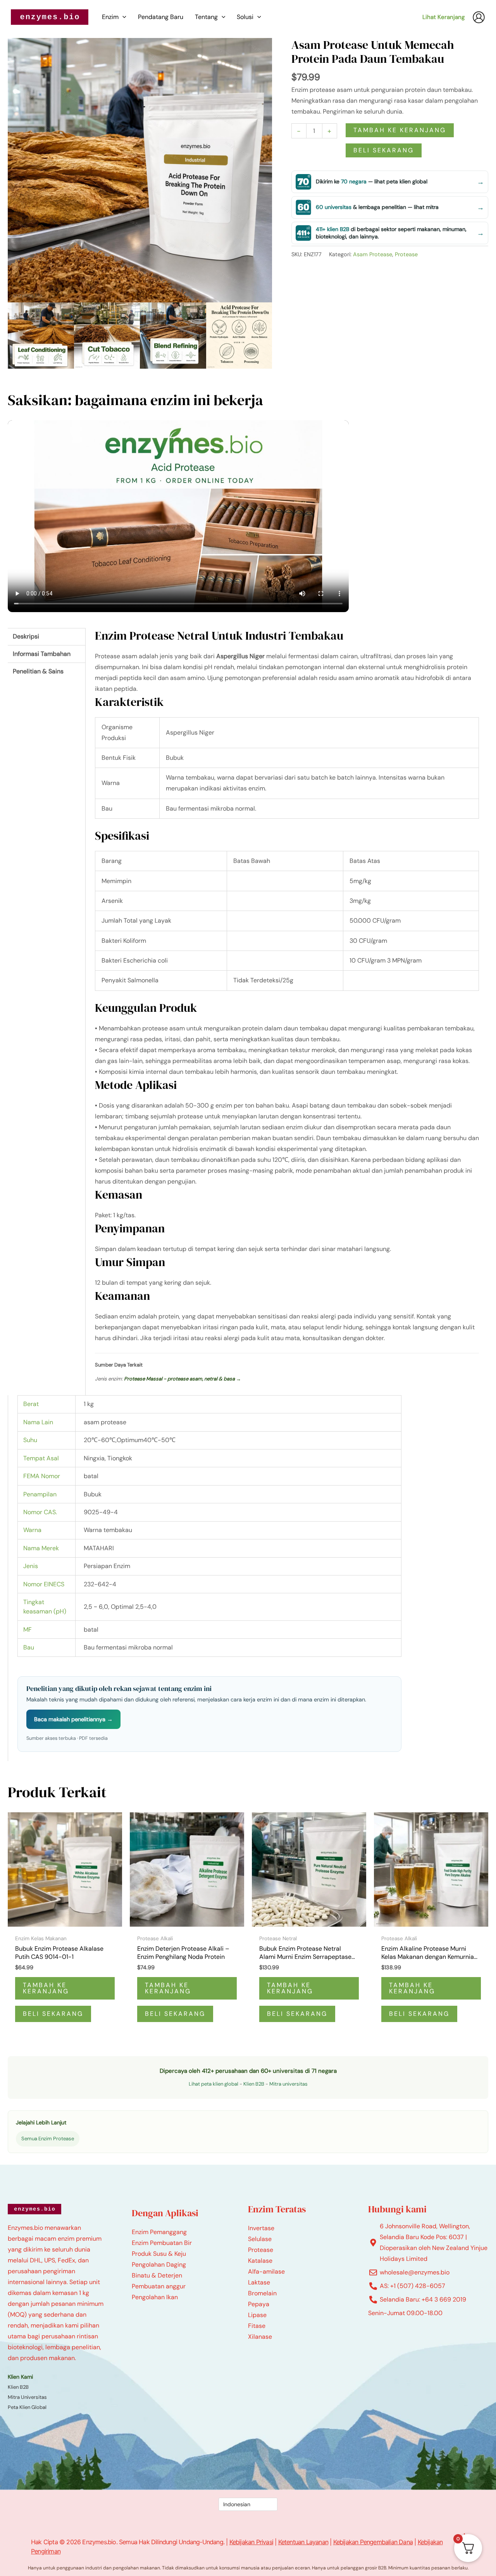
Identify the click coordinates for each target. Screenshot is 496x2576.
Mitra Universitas (27, 2397)
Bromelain (262, 2293)
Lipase (257, 2315)
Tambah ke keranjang (400, 130)
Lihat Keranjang (443, 17)
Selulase (260, 2239)
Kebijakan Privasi (251, 2542)
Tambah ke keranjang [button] (46, 1988)
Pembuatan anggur (159, 2286)
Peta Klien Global (27, 2407)
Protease (406, 254)
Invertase (261, 2228)
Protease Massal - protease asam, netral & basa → (183, 1379)
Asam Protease (373, 254)
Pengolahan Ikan (155, 2297)
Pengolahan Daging (159, 2265)
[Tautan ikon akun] (479, 17)
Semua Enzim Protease (48, 2139)
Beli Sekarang (384, 150)
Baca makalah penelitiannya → (73, 1719)
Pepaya (259, 2304)
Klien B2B (254, 2084)
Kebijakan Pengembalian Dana (373, 2542)
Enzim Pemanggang (159, 2232)
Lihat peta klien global (214, 2084)
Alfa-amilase (266, 2271)
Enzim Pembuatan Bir (162, 2243)
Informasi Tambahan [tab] (42, 654)
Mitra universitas (288, 2084)
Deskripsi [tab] (26, 636)
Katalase (260, 2261)
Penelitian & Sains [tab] (38, 671)
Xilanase (260, 2337)
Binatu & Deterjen (157, 2275)
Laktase (259, 2282)
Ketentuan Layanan (303, 2542)
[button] (122, 17)
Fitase (257, 2326)
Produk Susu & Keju (159, 2254)
